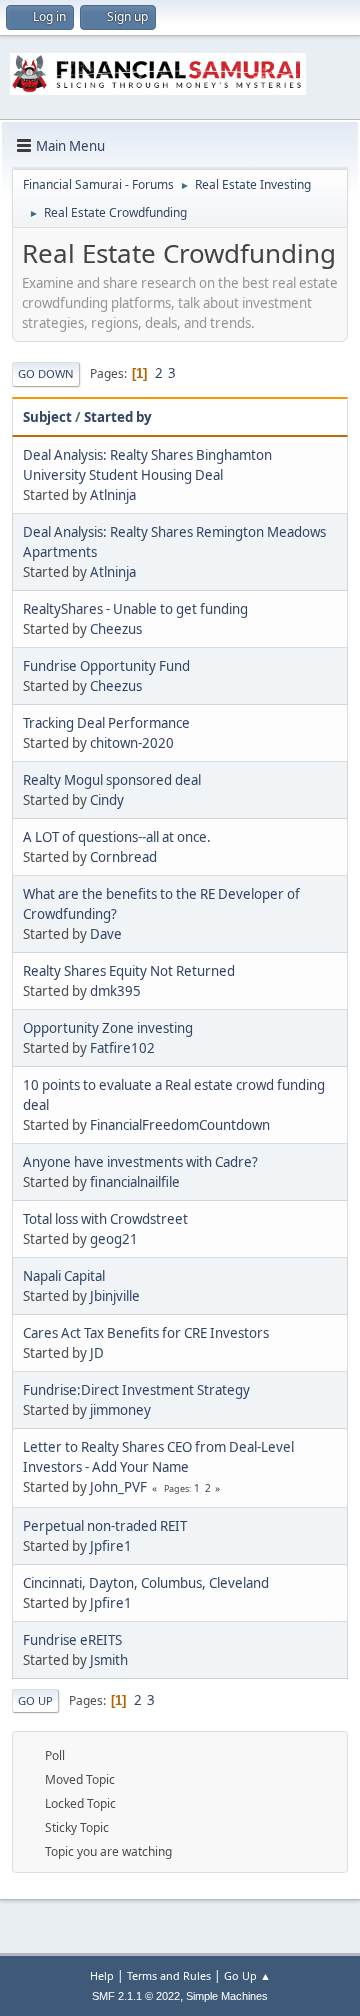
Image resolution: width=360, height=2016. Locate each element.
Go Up (35, 1700)
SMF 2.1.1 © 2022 (136, 1996)
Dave (106, 934)
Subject (47, 417)
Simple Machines (227, 1996)
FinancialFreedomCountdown (180, 1125)
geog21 (114, 1239)
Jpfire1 (111, 1546)
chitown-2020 (132, 743)
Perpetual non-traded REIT (105, 1526)
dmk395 (115, 991)
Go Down (46, 373)
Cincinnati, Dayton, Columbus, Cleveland (146, 1583)
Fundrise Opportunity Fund (106, 666)
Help (102, 1975)
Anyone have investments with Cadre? (140, 1162)
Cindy (107, 800)
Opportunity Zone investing (108, 1028)
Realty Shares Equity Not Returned (129, 971)
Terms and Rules (169, 1975)
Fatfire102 (122, 1048)
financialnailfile (135, 1182)
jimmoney (120, 1410)
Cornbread (123, 857)
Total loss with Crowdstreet (105, 1219)
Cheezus (116, 629)
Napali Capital (64, 1276)
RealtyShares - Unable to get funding (135, 609)
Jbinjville (115, 1296)
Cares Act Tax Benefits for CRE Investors (146, 1333)
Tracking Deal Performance (106, 723)
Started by (118, 417)
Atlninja (113, 495)
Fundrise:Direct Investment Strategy (136, 1390)
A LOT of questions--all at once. (117, 837)
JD (97, 1353)
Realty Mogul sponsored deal (112, 780)
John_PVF (118, 1487)
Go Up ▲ (247, 1975)
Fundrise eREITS (72, 1640)
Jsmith (109, 1660)
